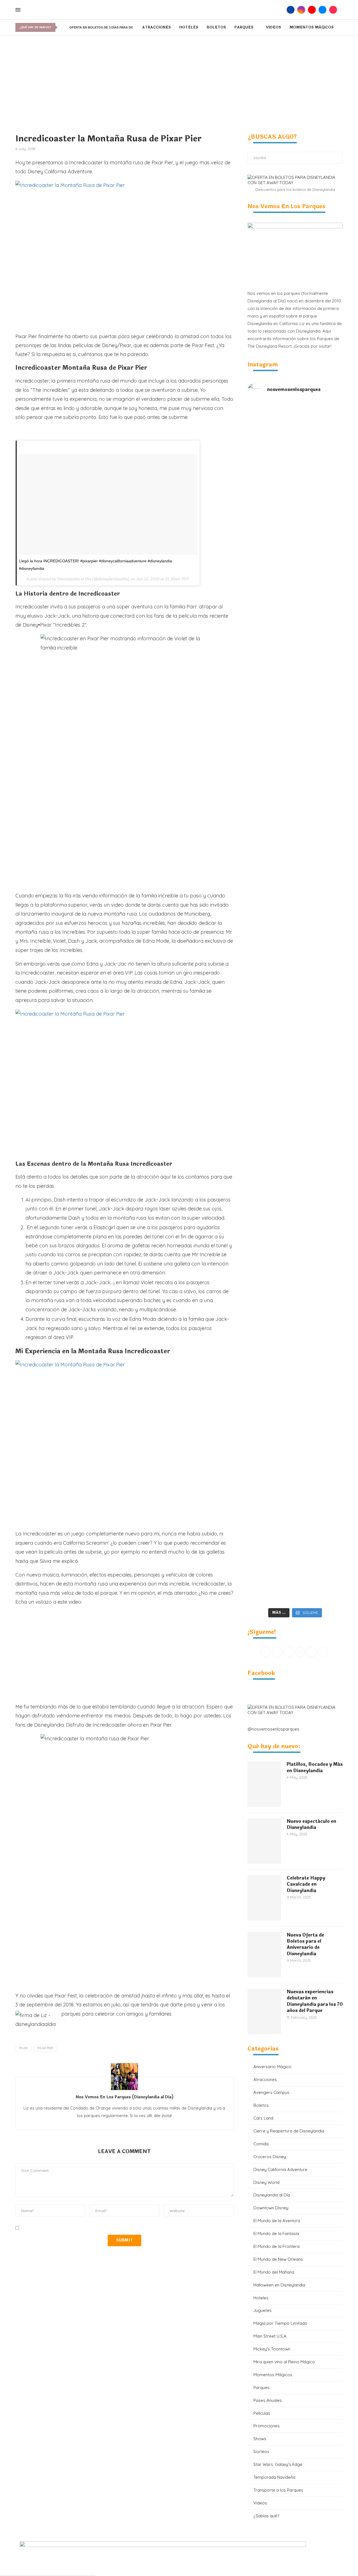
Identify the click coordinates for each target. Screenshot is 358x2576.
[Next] (66, 27)
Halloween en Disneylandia (279, 2285)
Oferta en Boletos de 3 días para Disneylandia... (112, 27)
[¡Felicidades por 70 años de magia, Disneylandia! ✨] (319, 513)
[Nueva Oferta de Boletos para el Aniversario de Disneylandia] (264, 1955)
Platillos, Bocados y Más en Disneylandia (315, 1768)
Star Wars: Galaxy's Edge (278, 2464)
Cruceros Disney (270, 2157)
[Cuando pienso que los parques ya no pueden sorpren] (271, 1034)
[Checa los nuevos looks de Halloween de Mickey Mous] (271, 1524)
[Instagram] (301, 10)
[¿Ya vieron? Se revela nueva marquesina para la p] (319, 860)
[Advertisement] (179, 77)
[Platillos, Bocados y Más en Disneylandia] (264, 1784)
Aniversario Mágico (272, 2067)
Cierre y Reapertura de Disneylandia (289, 2131)
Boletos (216, 27)
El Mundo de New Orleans (278, 2259)
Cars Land (263, 2118)
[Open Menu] (18, 10)
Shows (260, 2439)
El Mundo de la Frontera (276, 2246)
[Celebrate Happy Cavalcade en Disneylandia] (264, 1898)
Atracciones (156, 27)
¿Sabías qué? (266, 2516)
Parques (244, 27)
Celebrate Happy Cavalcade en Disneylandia (306, 1884)
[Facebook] (291, 10)
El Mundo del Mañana (274, 2272)
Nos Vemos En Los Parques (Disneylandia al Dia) (124, 2097)
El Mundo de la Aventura (277, 2221)
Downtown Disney (271, 2208)
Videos (274, 27)
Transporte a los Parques (278, 2490)
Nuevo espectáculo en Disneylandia (311, 1825)
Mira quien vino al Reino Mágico (284, 2362)
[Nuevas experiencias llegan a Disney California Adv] (319, 1513)
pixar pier (45, 2048)
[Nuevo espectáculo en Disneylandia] (264, 1841)
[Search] (281, 10)
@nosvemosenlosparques (273, 1729)
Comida (261, 2144)
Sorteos (261, 2451)
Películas (262, 2413)
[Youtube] (312, 10)
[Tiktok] (333, 10)
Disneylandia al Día (74, 579)
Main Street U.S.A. (270, 2336)
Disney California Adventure (280, 2169)
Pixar (23, 2048)
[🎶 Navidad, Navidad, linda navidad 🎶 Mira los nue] (271, 445)
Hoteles (189, 27)
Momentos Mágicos (312, 27)
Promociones (267, 2426)
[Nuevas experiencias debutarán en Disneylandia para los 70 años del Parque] (264, 2011)
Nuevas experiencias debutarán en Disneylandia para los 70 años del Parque (315, 2001)
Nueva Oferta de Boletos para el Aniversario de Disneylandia (305, 1945)
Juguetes (262, 2310)
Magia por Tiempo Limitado (280, 2323)
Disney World (266, 2182)
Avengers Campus (271, 2092)
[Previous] (61, 27)
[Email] (322, 10)
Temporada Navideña (274, 2477)
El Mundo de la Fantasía (276, 2233)
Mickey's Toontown (272, 2349)
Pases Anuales (268, 2400)
